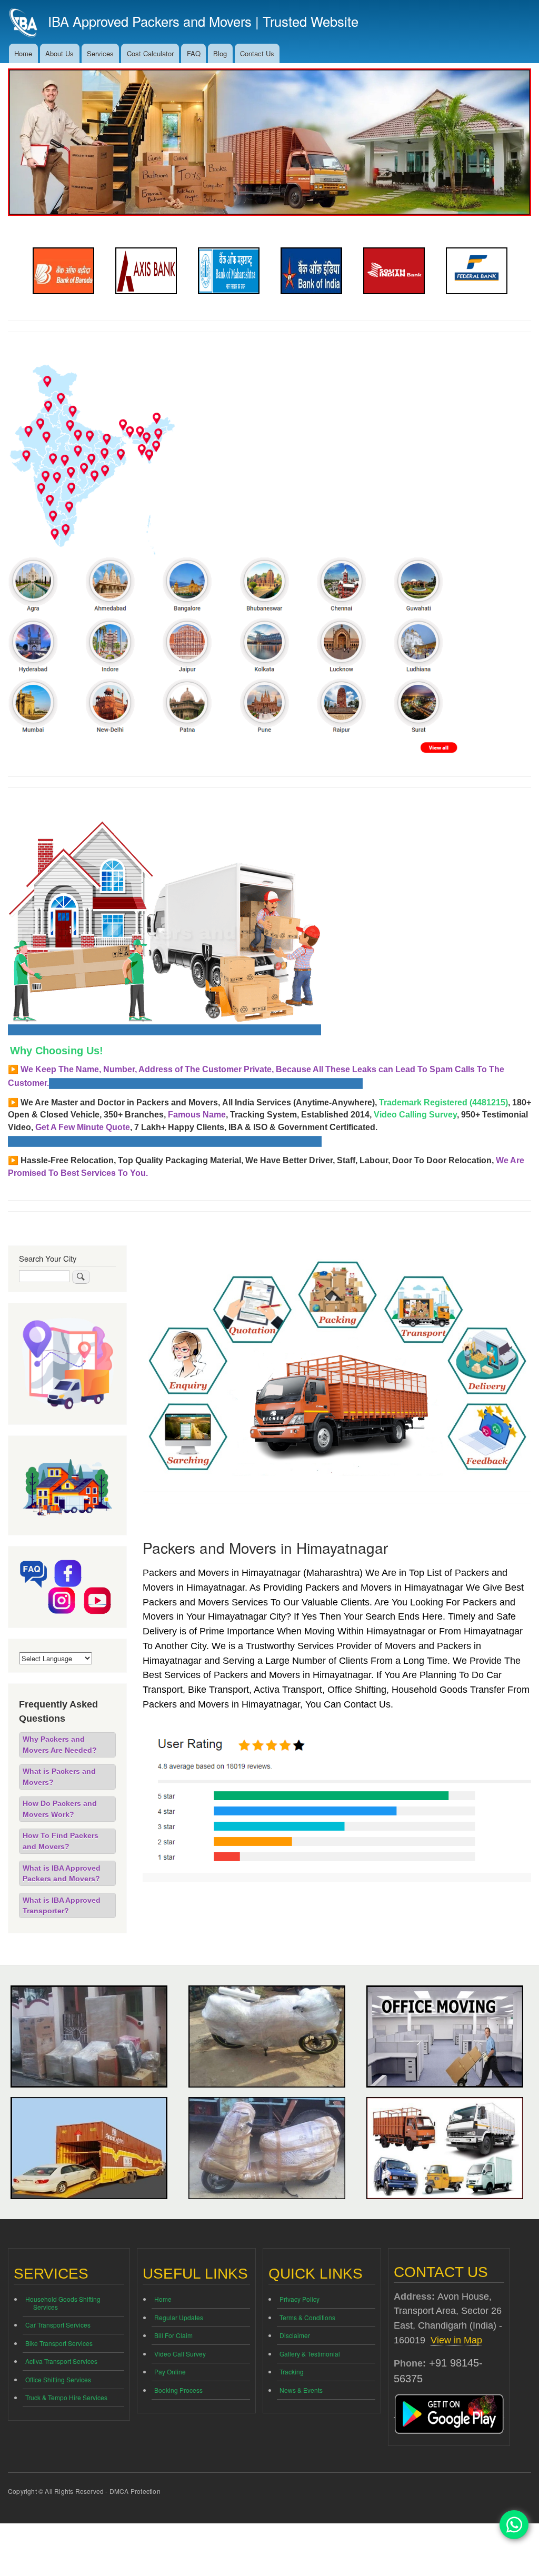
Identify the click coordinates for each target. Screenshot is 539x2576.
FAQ (194, 53)
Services (100, 53)
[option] (63, 271)
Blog (220, 53)
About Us (59, 53)
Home (23, 53)
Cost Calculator (150, 53)
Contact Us (257, 53)
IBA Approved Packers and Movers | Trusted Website (203, 21)
